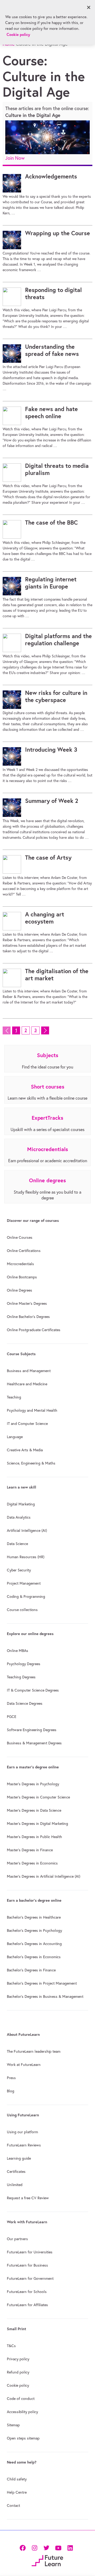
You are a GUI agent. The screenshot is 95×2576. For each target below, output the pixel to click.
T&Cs (11, 2346)
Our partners (17, 2239)
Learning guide (19, 2158)
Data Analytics (19, 1517)
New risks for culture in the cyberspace (56, 696)
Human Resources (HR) (26, 1557)
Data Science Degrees (25, 1703)
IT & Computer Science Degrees (33, 1690)
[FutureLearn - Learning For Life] (47, 2560)
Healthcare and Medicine (27, 1384)
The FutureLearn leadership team (34, 2051)
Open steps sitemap (23, 2438)
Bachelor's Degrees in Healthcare (34, 1917)
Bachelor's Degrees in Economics (34, 1957)
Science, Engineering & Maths (31, 1463)
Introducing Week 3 (51, 750)
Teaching (14, 1397)
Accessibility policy (22, 2412)
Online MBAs (18, 1651)
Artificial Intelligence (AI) (27, 1530)
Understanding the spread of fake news (52, 350)
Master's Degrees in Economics (32, 1863)
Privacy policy (18, 2359)
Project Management (24, 1583)
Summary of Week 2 (52, 801)
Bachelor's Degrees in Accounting (34, 1944)
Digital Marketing (21, 1504)
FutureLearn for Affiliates (27, 2305)
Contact (13, 2506)
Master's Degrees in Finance (30, 1850)
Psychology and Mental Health (32, 1410)
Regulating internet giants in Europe (51, 583)
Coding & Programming (26, 1597)
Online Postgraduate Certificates (34, 1330)
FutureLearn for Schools (27, 2292)
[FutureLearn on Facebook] (24, 2547)
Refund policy (18, 2372)
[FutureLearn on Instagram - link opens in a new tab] (34, 2547)
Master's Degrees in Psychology (33, 1784)
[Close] (89, 7)
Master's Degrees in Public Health (34, 1837)
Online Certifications (24, 1251)
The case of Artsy (48, 858)
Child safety (17, 2479)
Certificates (16, 2172)
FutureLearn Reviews (24, 2145)
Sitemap (13, 2425)
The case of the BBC (51, 522)
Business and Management (29, 1371)
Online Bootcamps (22, 1277)
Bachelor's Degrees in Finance (31, 1970)
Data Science (17, 1544)
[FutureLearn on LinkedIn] (70, 2547)
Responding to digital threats (53, 294)
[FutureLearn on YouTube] (58, 2547)
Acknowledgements (51, 176)
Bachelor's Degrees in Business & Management (45, 1996)
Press (11, 2078)
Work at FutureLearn (24, 2065)
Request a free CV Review (28, 2198)
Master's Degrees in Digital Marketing (37, 1824)
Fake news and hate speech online (51, 413)
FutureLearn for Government (30, 2278)
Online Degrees (20, 1290)
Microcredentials (20, 1264)
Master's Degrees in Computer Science (38, 1797)
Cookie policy (18, 2385)
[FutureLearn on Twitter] (46, 2547)
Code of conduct (21, 2399)
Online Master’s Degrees (27, 1303)
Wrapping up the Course (58, 233)
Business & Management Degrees (34, 1743)
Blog (11, 2091)
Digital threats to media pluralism (57, 469)
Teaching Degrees (21, 1677)
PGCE (12, 1717)
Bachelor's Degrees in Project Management (42, 1983)
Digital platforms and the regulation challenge (58, 640)
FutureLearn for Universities (30, 2252)
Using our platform (22, 2132)
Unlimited (15, 2185)
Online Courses (20, 1237)
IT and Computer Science (27, 1424)
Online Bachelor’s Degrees (28, 1317)
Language (15, 1437)
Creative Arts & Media (25, 1450)
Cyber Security (19, 1570)
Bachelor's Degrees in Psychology (34, 1930)
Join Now (15, 158)
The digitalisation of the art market (57, 975)
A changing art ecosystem (45, 918)
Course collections (22, 1610)
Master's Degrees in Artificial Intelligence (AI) (44, 1876)
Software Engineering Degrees (32, 1730)
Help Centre (17, 2492)
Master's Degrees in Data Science (34, 1810)
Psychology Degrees (24, 1664)
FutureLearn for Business (27, 2265)
